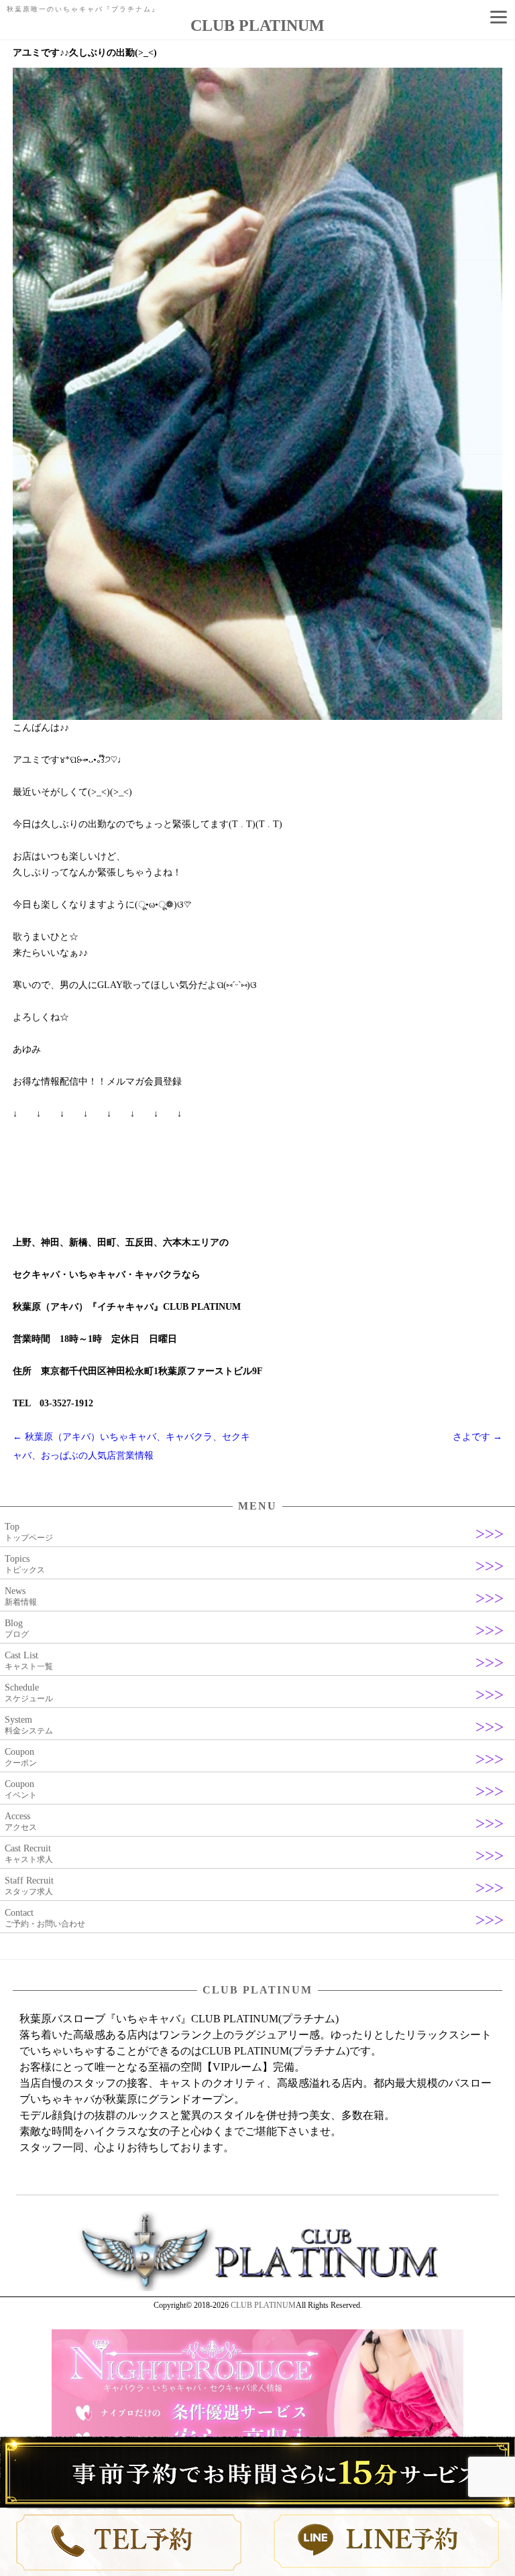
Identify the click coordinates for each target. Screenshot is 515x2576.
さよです (477, 1437)
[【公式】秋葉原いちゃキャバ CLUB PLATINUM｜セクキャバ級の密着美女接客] (257, 2288)
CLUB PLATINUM (263, 2305)
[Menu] (498, 17)
